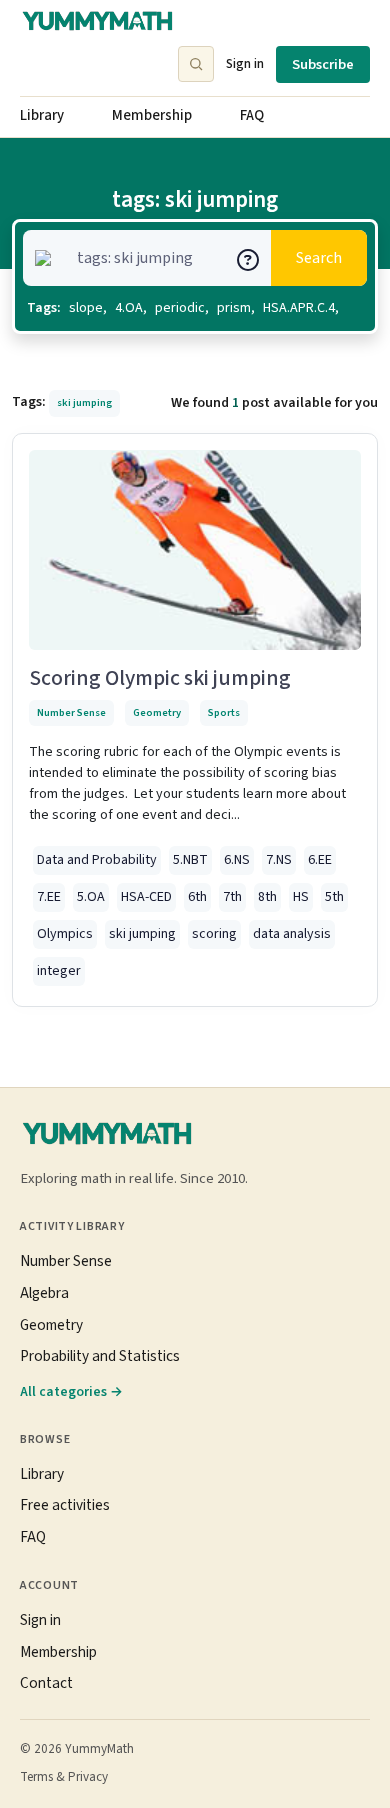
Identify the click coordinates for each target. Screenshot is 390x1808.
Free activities (65, 1505)
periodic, (182, 308)
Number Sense (71, 712)
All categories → (71, 1391)
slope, (88, 308)
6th (197, 897)
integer (59, 971)
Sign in (245, 63)
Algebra (44, 1293)
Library (42, 115)
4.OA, (131, 308)
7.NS (279, 860)
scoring (214, 934)
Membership (152, 115)
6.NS (237, 860)
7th (232, 897)
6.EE (320, 860)
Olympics (65, 934)
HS (301, 897)
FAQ (252, 115)
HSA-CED (146, 897)
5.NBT (190, 860)
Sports (224, 712)
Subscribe (323, 64)
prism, (236, 308)
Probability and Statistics (100, 1356)
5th (334, 897)
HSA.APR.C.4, (301, 308)
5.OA (91, 897)
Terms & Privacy (64, 1777)
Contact (46, 1683)
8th (267, 897)
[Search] (196, 64)
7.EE (49, 897)
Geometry (157, 712)
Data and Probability (97, 860)
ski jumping (142, 934)
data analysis (292, 934)
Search (319, 258)
